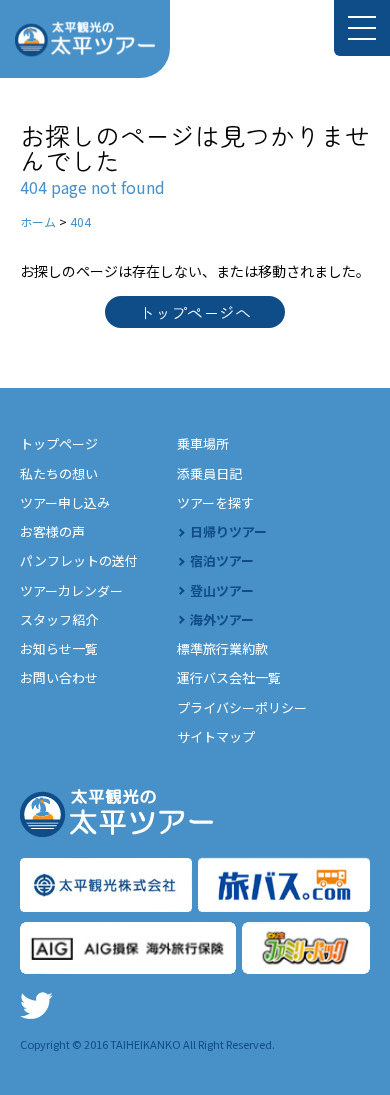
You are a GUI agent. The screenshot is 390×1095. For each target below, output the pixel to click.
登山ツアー (222, 590)
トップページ (59, 443)
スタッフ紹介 (59, 619)
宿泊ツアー (222, 560)
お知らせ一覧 (59, 648)
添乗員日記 (209, 473)
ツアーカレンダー (71, 590)
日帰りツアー (228, 531)
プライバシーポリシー (242, 707)
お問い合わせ (59, 677)
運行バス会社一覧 (229, 677)
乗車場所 (203, 443)
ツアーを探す (215, 502)
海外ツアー (222, 619)
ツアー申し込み (65, 502)
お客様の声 (52, 531)
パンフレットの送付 (79, 560)
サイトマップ (216, 736)
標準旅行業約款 (222, 648)
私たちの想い (59, 473)
